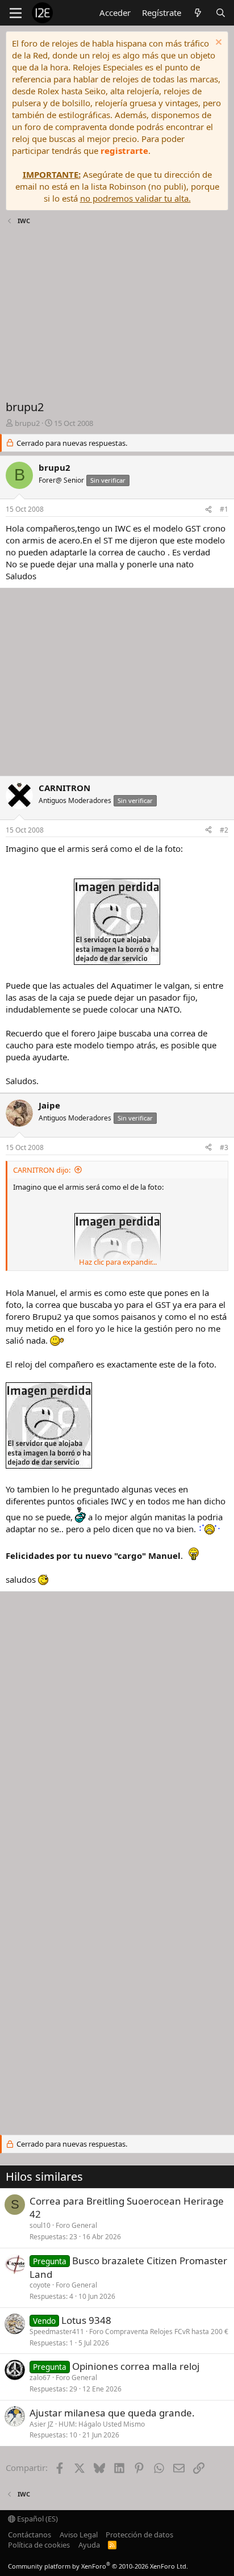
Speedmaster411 (57, 2332)
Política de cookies (39, 2545)
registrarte (124, 150)
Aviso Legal (79, 2535)
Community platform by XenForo (98, 2566)
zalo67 (40, 2378)
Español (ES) (37, 2519)
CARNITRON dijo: (42, 1170)
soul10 (40, 2225)
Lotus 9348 (86, 2320)
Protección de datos (139, 2535)
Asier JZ (41, 2424)
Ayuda (89, 2545)
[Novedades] (198, 13)
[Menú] (16, 13)
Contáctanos (30, 2535)
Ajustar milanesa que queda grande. (112, 2413)
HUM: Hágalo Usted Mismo (102, 2424)
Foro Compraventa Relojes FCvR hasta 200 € (159, 2332)
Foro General (76, 2225)
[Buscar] (221, 13)
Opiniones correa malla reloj (136, 2366)
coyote (40, 2285)
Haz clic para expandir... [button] (118, 1262)
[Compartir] (208, 510)
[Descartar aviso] (217, 43)
